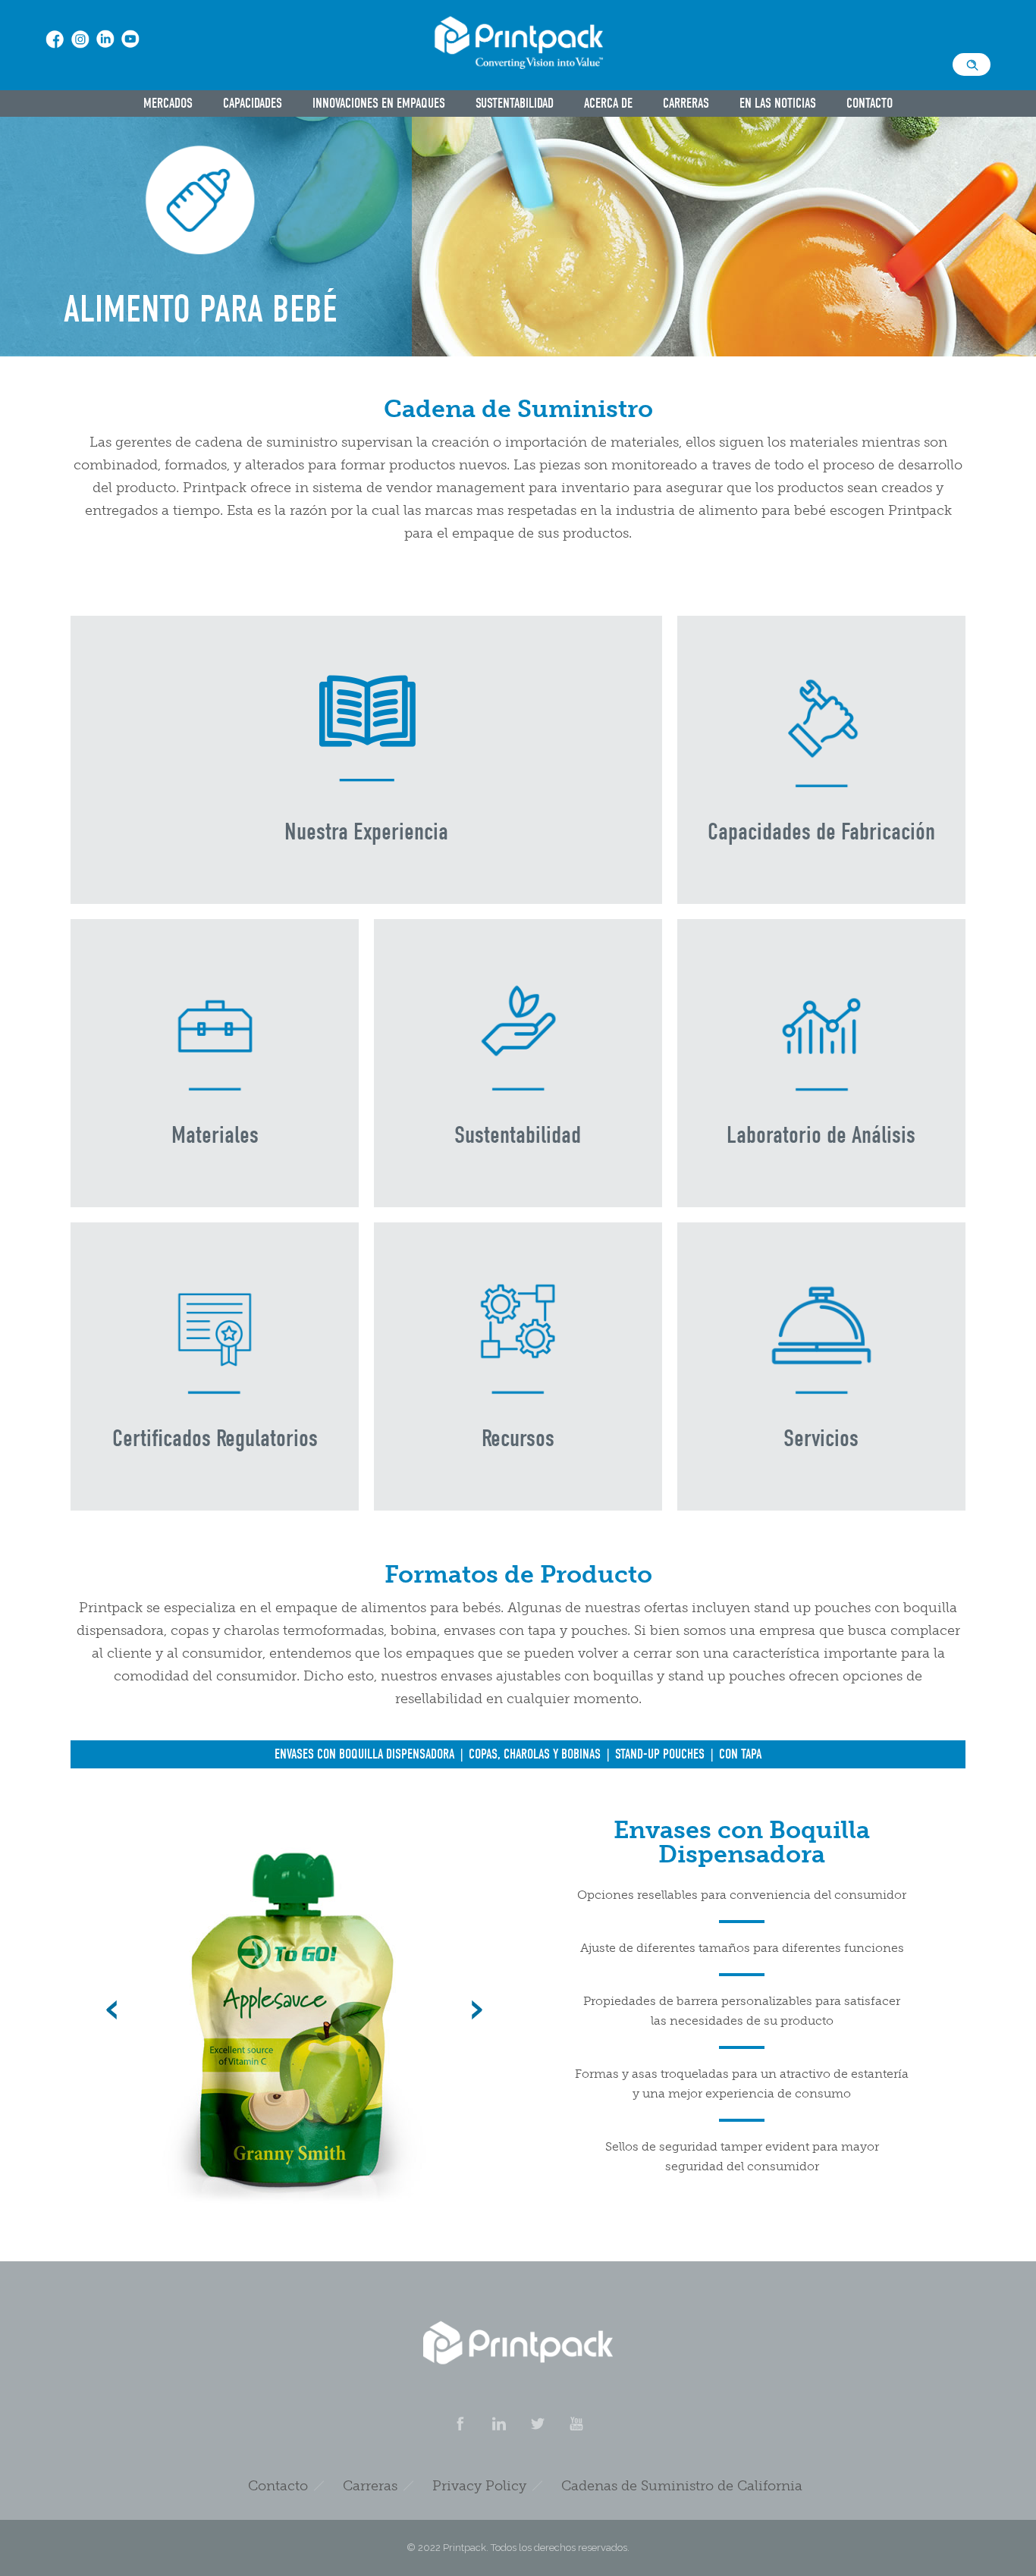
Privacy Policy (479, 2486)
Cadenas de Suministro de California (682, 2486)
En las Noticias (778, 104)
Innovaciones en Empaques (379, 104)
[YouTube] (576, 2424)
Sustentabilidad (515, 104)
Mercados (168, 104)
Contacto (870, 104)
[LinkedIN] (498, 2424)
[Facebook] (460, 2424)
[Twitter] (537, 2424)
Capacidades (253, 104)
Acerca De (608, 104)
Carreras (686, 104)
